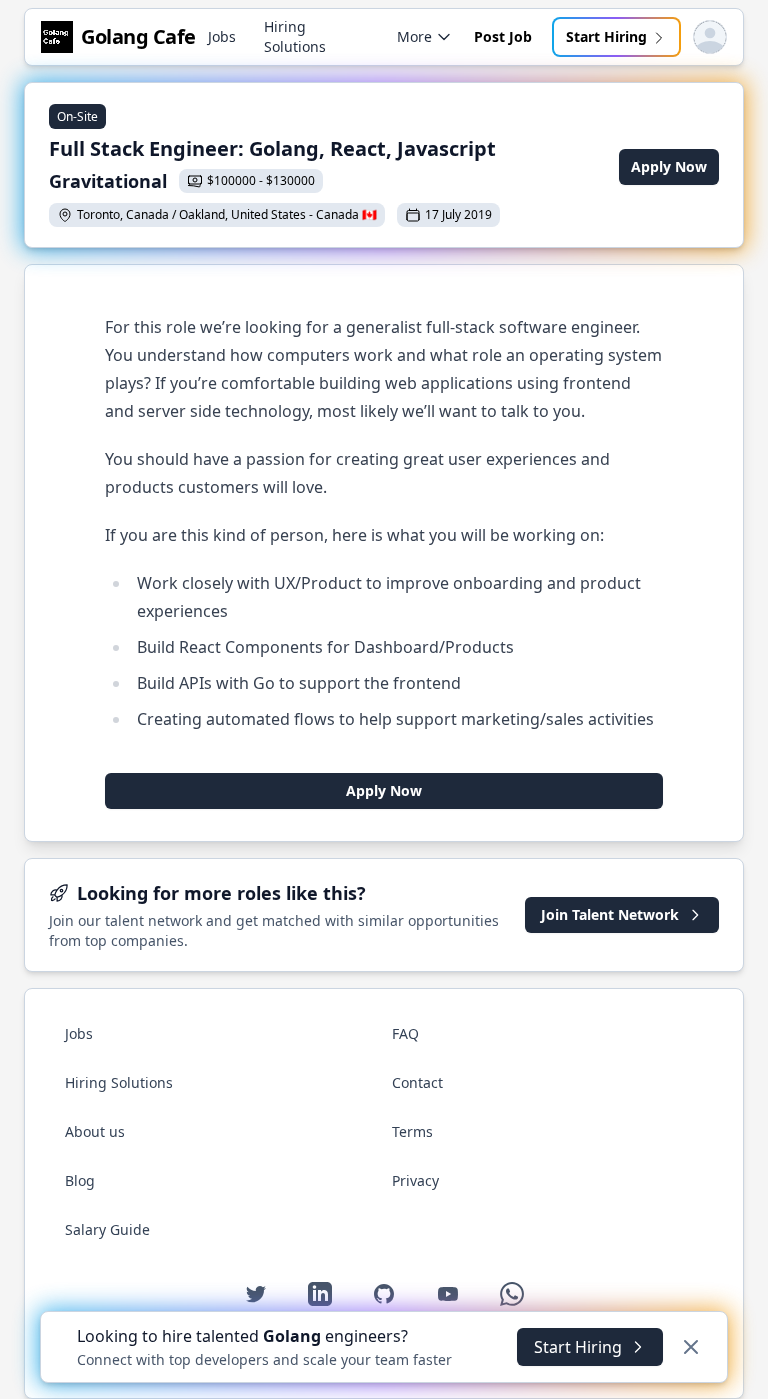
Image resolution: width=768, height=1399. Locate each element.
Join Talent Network (610, 914)
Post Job (503, 36)
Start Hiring (606, 36)
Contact (417, 1082)
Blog (80, 1180)
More (414, 36)
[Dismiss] (691, 1347)
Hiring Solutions (295, 36)
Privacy (415, 1180)
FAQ (405, 1033)
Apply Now (669, 166)
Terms (412, 1131)
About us (95, 1131)
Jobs (222, 36)
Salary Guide (107, 1229)
